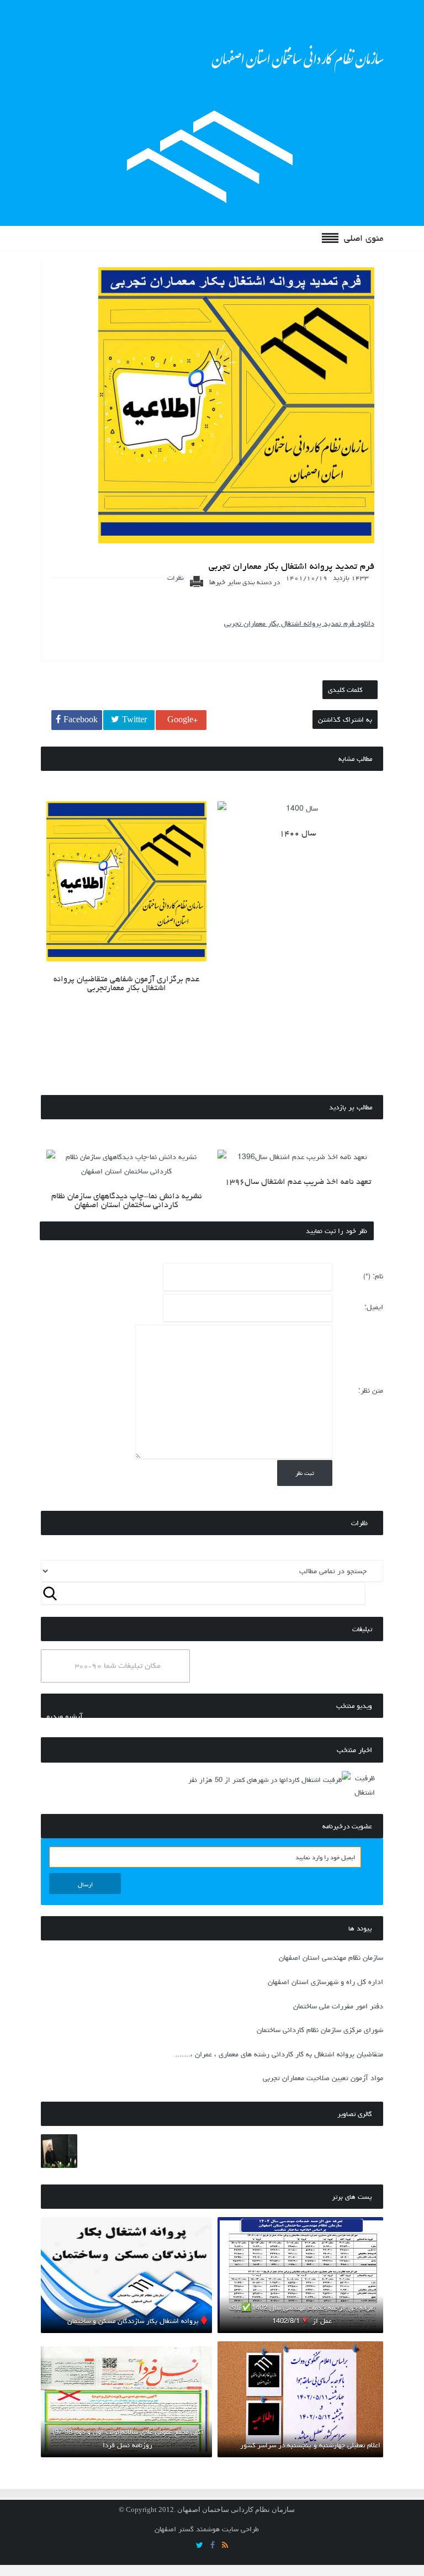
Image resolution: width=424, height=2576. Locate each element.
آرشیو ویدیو (65, 1716)
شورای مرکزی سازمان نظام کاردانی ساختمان (320, 2030)
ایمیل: (374, 1307)
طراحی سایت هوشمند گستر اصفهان (207, 2529)
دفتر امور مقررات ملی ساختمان (338, 2006)
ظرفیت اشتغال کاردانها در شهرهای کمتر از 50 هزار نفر (265, 1780)
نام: (373, 1276)
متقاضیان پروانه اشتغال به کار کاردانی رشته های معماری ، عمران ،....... (279, 2054)
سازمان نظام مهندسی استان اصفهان (331, 1958)
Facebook (81, 720)
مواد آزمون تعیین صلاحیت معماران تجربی (323, 2078)
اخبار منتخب (354, 1750)
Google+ (182, 720)
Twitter (134, 720)
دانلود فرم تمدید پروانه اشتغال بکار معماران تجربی (299, 623)
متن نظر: (371, 1390)
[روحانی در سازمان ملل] (59, 2154)
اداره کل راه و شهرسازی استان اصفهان (325, 1982)
